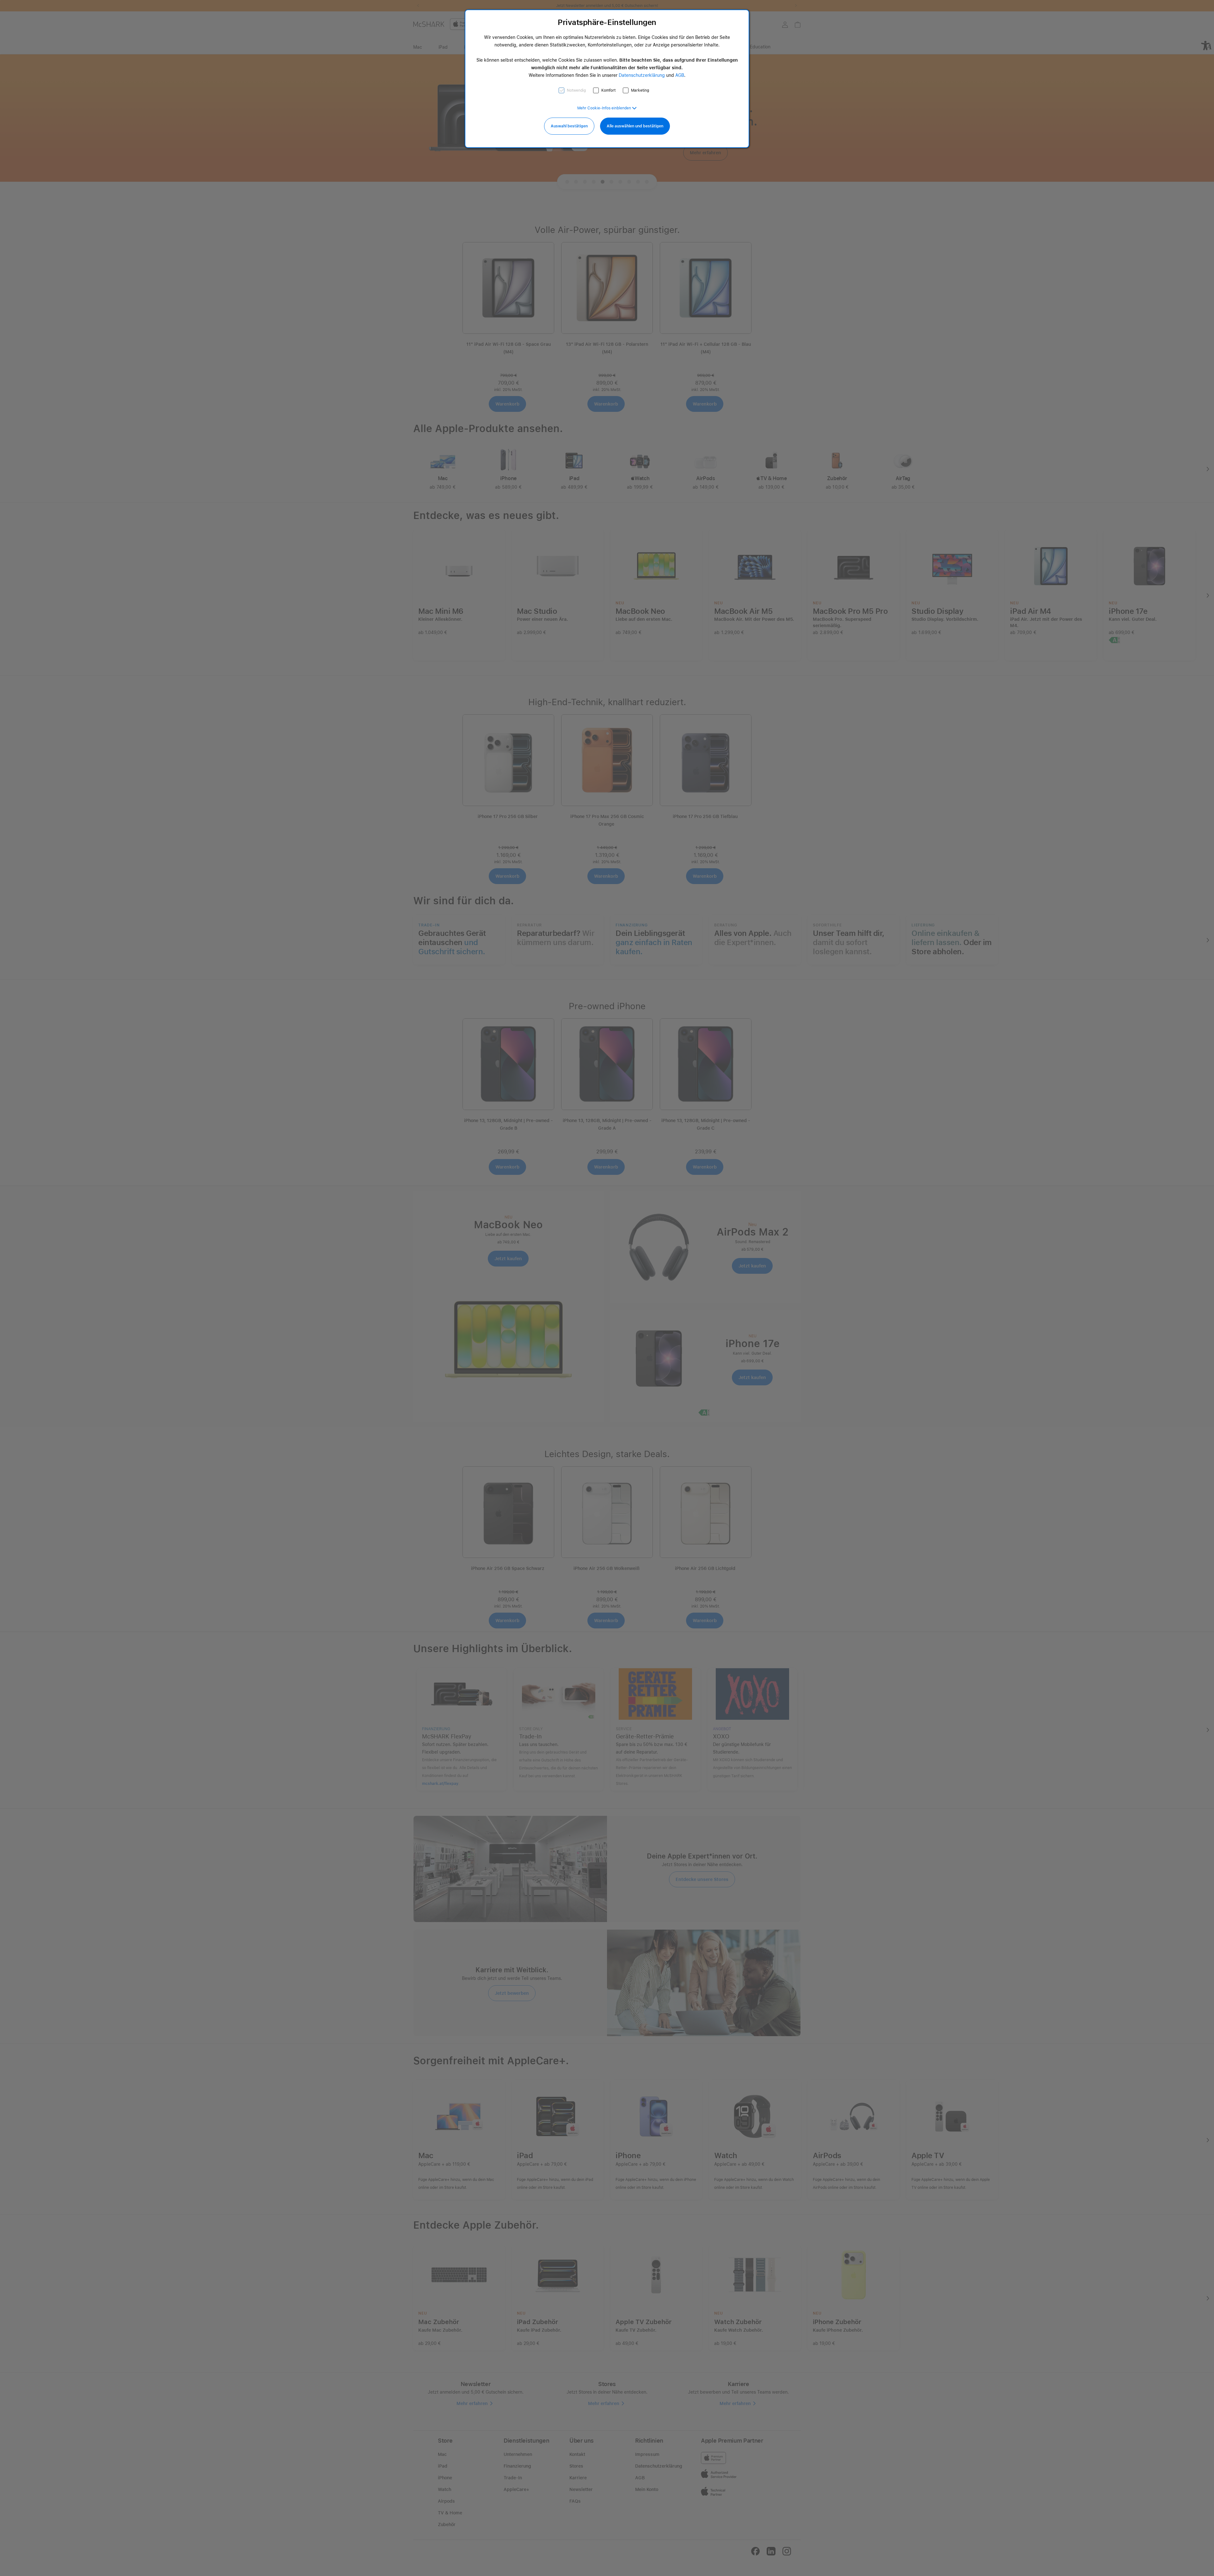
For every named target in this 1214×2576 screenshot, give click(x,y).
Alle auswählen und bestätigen (635, 126)
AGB (680, 75)
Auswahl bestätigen (569, 126)
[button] (607, 108)
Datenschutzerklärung (642, 75)
